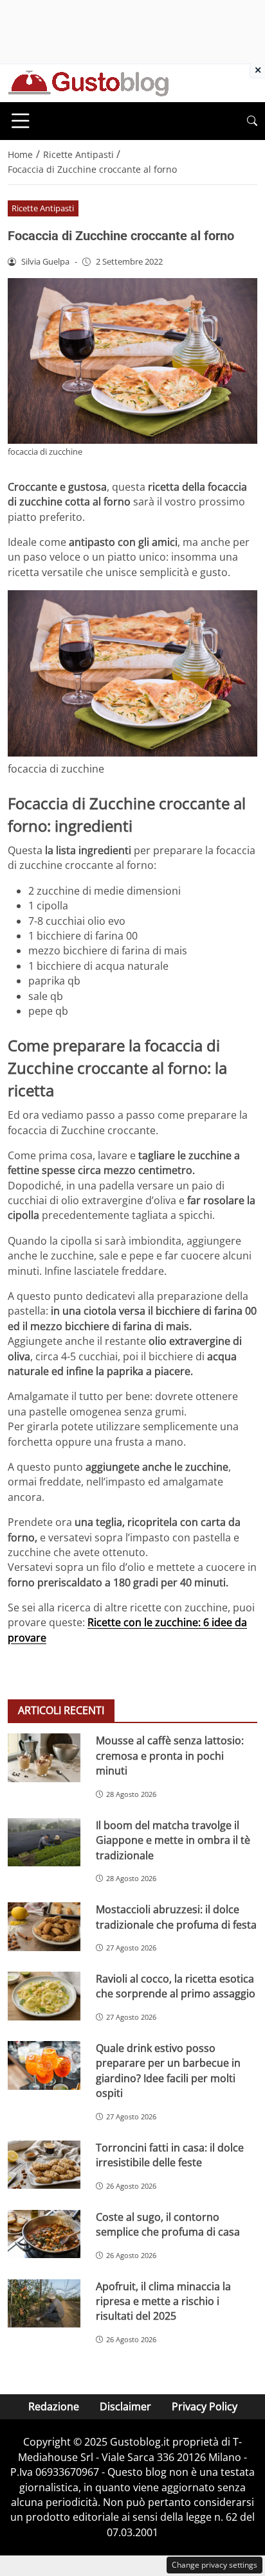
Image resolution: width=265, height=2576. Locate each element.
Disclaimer (125, 2406)
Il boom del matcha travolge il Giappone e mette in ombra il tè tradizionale (173, 1840)
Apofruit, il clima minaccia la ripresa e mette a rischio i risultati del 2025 (163, 2301)
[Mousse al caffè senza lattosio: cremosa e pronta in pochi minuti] (44, 1758)
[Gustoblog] (88, 82)
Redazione (54, 2406)
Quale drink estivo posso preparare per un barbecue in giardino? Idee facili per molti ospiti (168, 2071)
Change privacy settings (215, 2565)
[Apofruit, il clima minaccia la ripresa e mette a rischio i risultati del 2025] (44, 2304)
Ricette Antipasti (43, 208)
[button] (252, 121)
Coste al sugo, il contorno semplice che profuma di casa (168, 2224)
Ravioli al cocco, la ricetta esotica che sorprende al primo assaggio (176, 1986)
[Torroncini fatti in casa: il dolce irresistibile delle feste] (44, 2165)
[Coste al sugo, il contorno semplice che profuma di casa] (44, 2234)
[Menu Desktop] (21, 121)
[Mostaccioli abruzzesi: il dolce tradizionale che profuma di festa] (44, 1927)
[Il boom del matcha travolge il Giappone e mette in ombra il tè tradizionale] (44, 1843)
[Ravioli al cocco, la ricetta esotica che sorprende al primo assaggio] (44, 1996)
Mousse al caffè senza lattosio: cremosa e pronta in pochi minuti (170, 1756)
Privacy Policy (205, 2406)
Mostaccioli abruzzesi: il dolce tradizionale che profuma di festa (176, 1917)
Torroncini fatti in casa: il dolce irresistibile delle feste (170, 2155)
